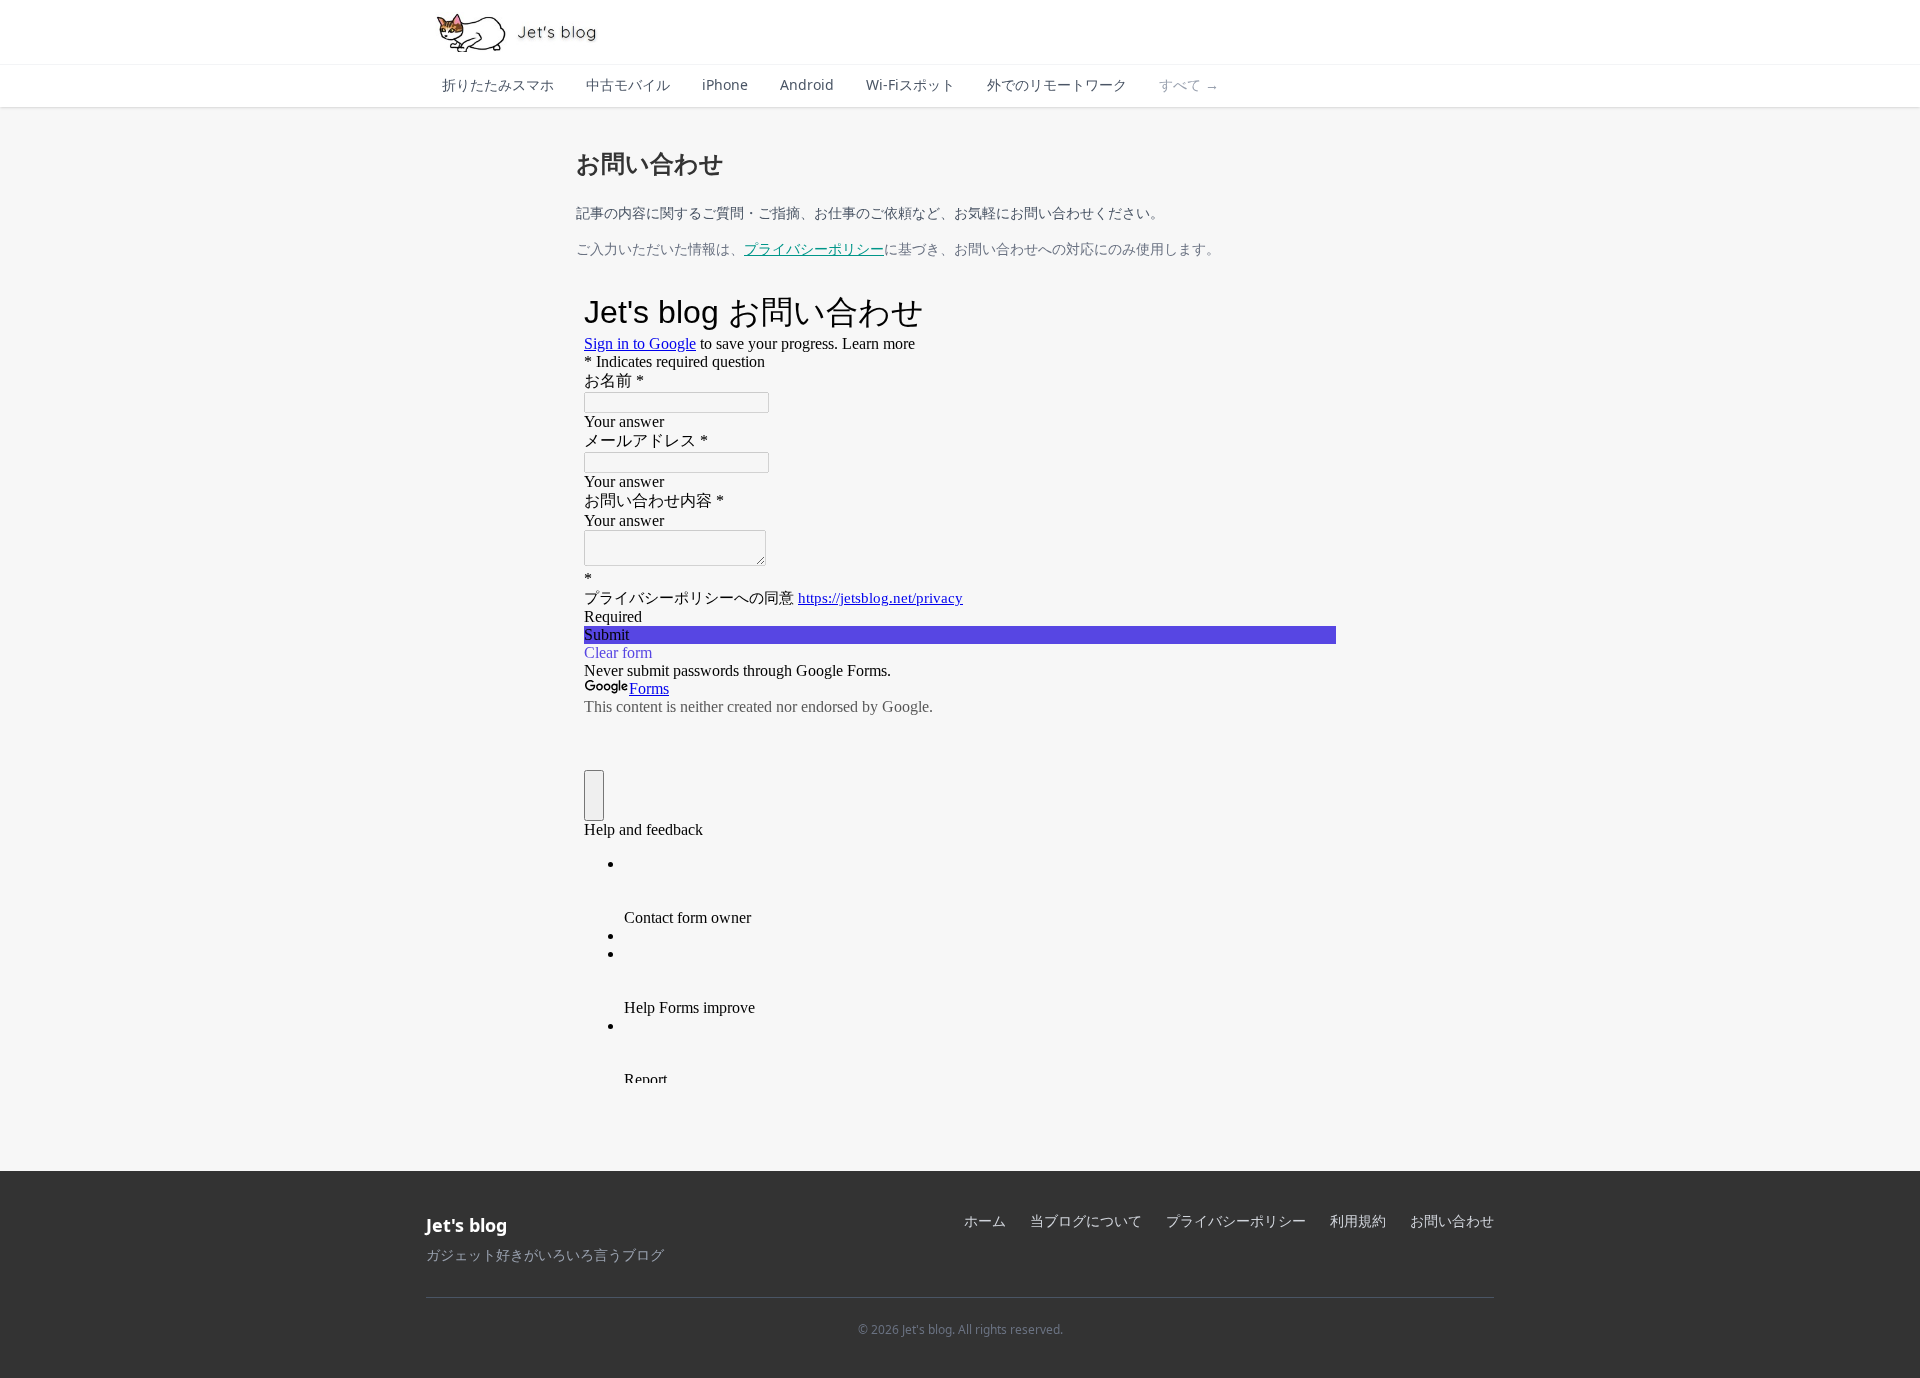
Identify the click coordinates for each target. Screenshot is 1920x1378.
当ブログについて (1086, 1220)
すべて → (1189, 84)
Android (807, 84)
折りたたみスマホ (498, 84)
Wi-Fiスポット (910, 84)
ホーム (985, 1220)
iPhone (725, 84)
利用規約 (1358, 1220)
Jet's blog (466, 1225)
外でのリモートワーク (1057, 84)
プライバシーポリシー (814, 248)
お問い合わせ (1452, 1220)
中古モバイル (628, 84)
